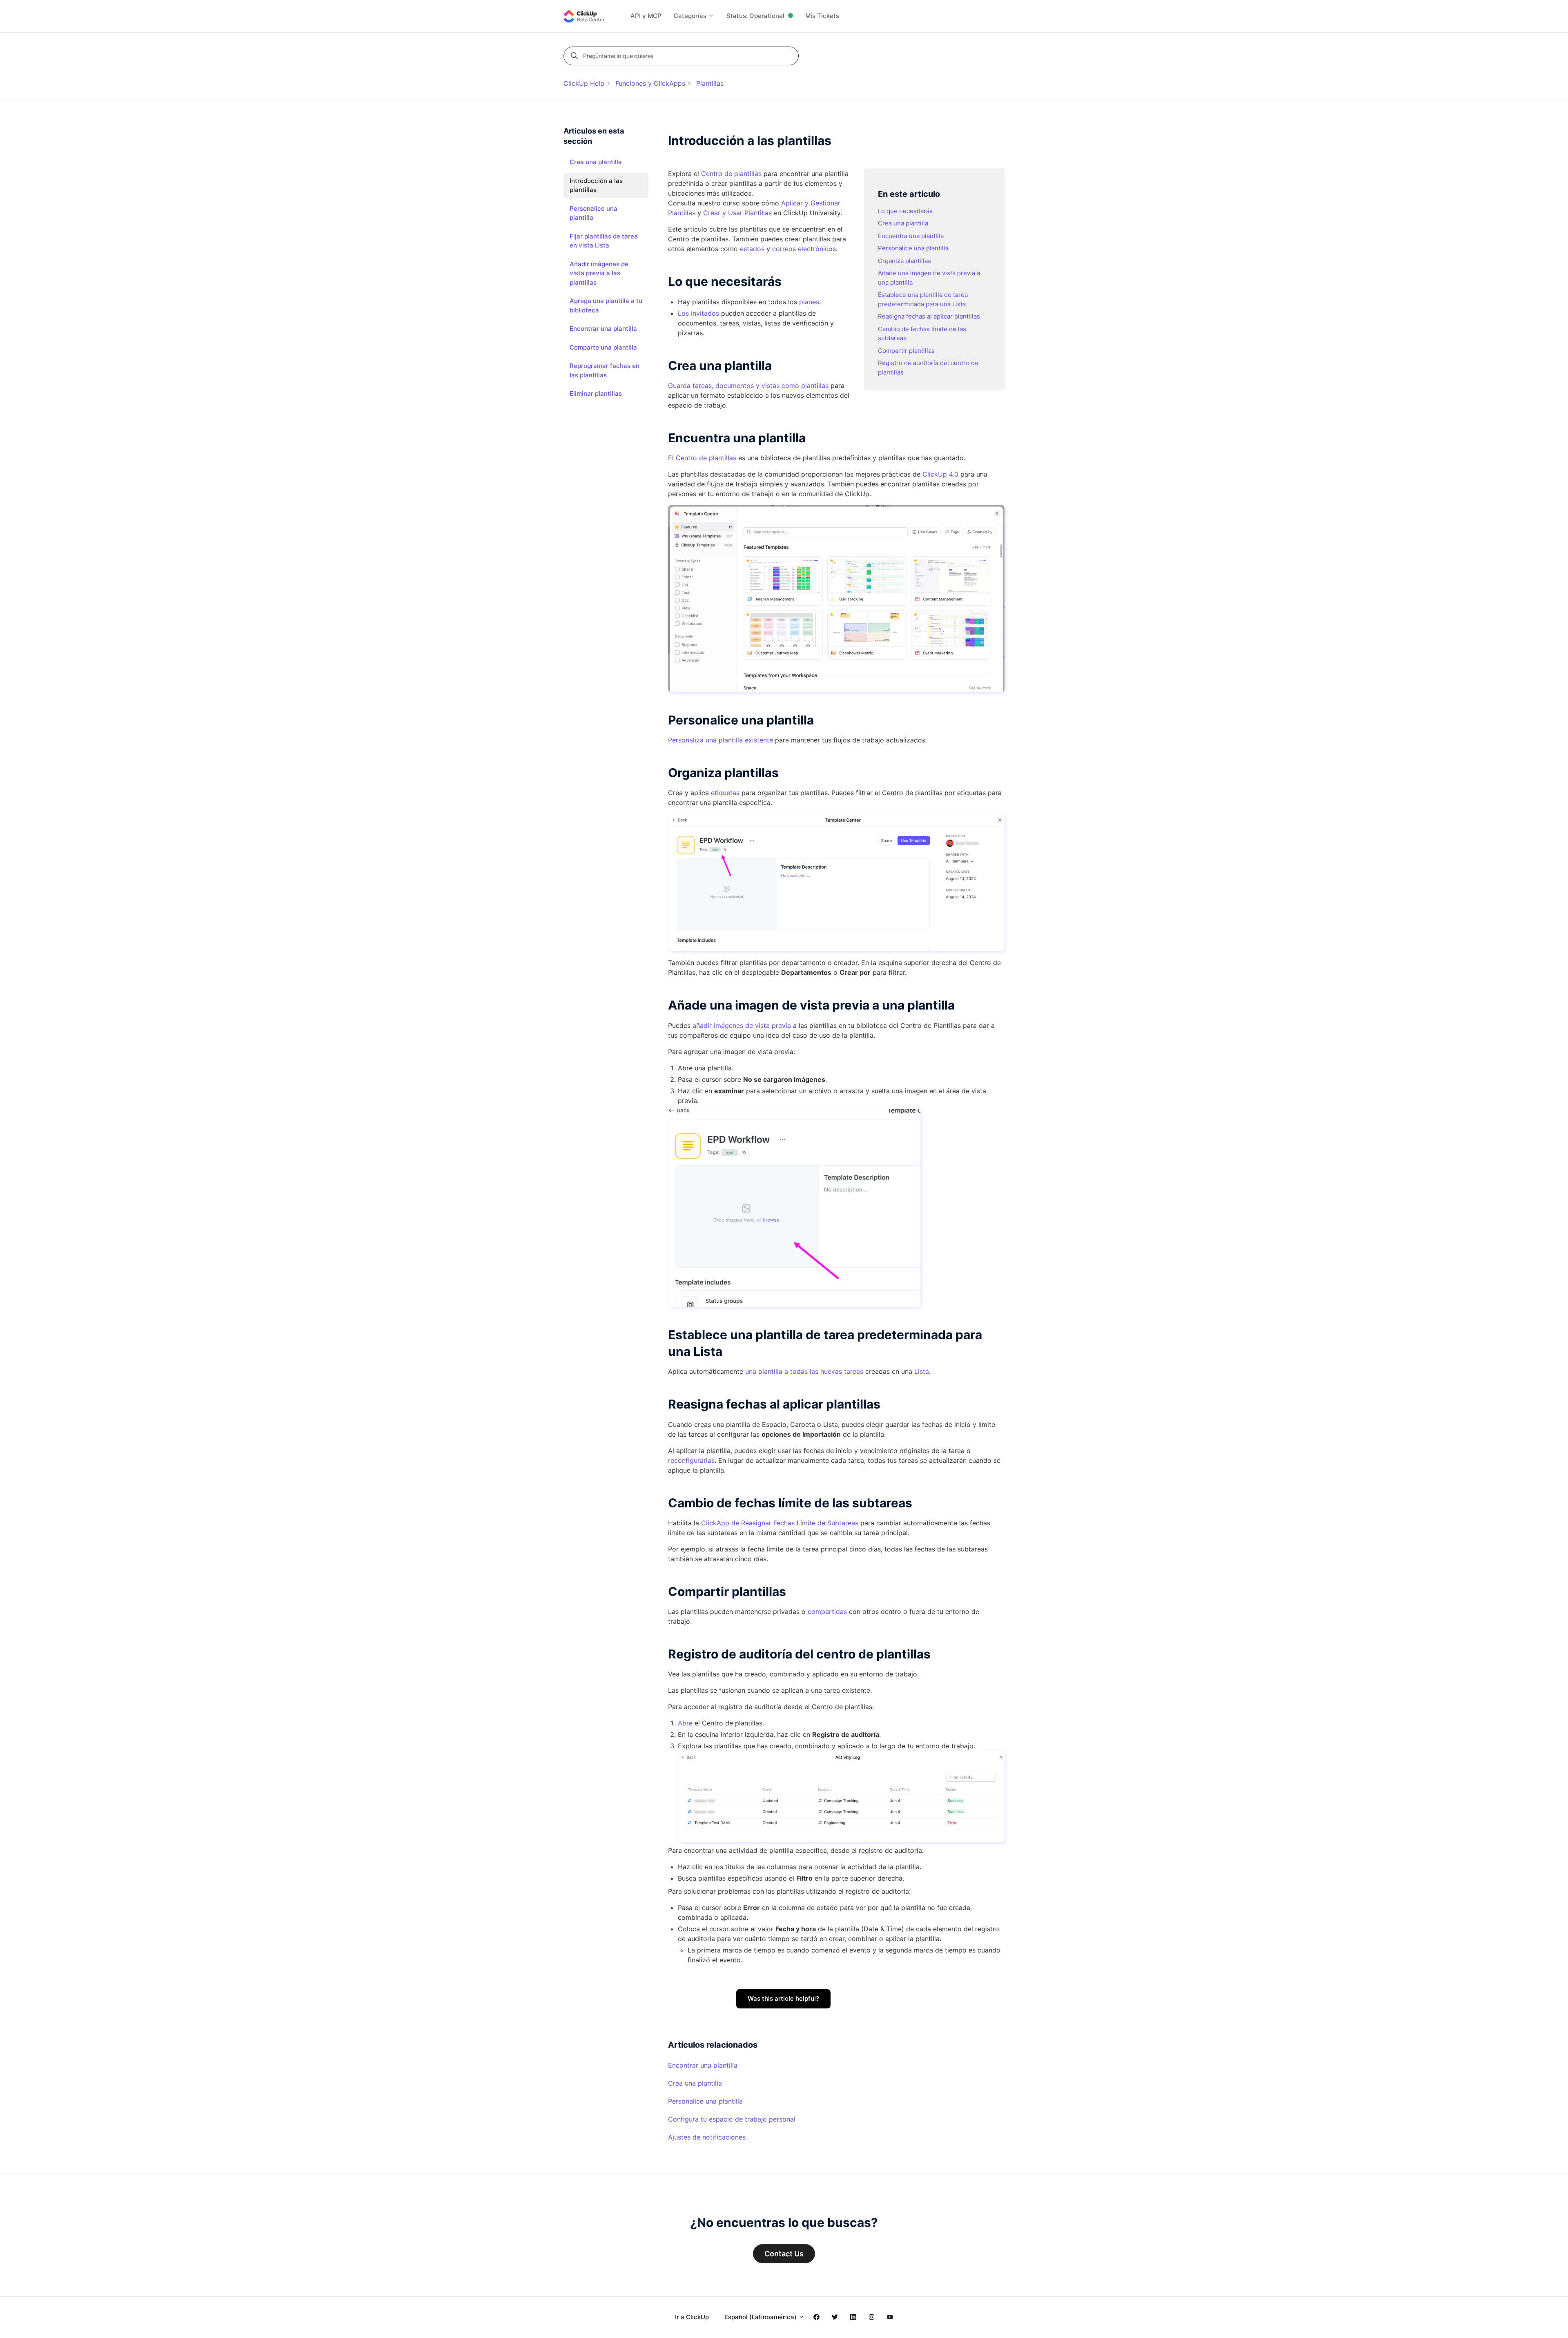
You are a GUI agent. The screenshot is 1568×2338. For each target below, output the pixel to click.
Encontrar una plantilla (703, 2065)
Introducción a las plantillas (596, 185)
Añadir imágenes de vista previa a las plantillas (599, 273)
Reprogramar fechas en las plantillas (605, 370)
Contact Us (784, 2254)
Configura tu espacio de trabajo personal (732, 2119)
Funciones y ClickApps (650, 83)
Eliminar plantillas (596, 393)
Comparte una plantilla (603, 347)
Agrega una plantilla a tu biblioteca (606, 305)
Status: (755, 16)
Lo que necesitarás (905, 211)
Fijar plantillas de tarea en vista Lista (604, 241)
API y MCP (646, 16)
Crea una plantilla (903, 223)
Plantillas (710, 83)
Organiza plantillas (904, 261)
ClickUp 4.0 (940, 474)
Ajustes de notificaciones (707, 2137)
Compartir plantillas (906, 351)
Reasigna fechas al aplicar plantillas (929, 316)
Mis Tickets (822, 16)
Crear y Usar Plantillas (737, 213)
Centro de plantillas (706, 458)
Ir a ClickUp (692, 2317)
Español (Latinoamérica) (761, 2317)
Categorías (691, 16)
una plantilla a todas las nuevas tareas (804, 1371)
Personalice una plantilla (913, 248)
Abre (685, 1723)
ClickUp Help (584, 83)
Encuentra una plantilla (911, 236)
